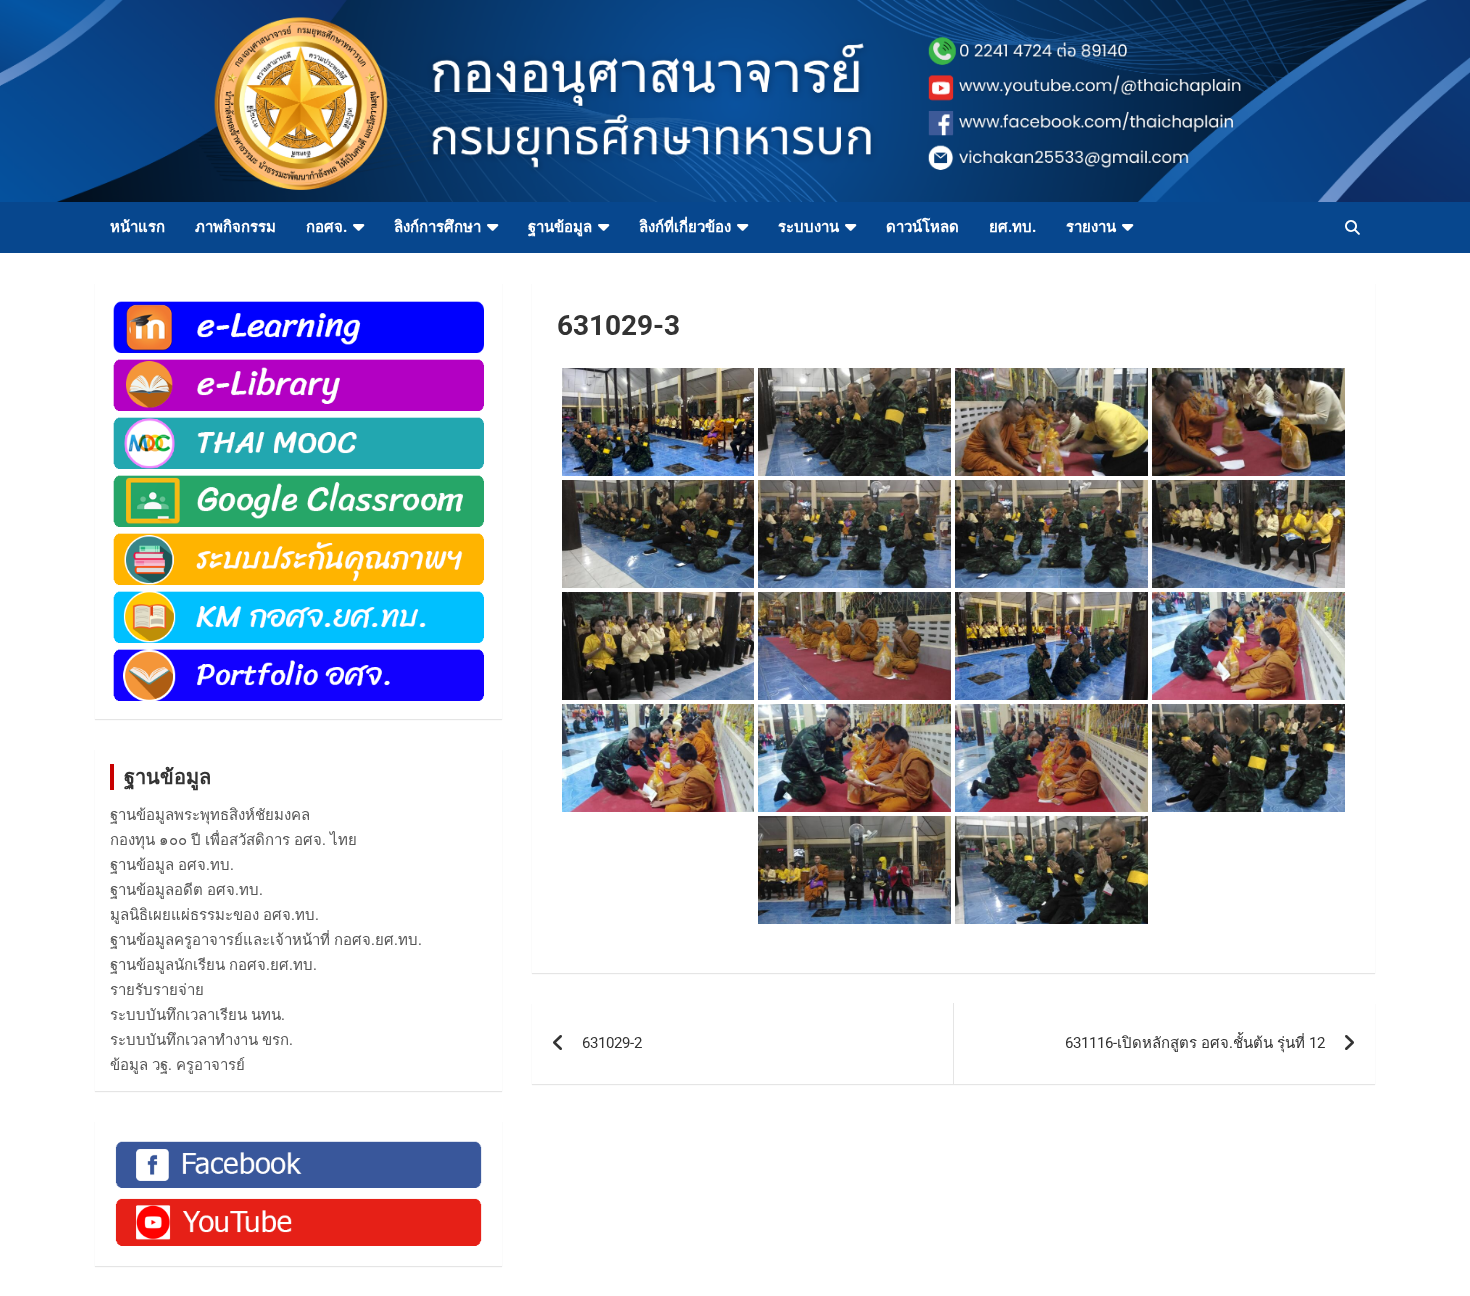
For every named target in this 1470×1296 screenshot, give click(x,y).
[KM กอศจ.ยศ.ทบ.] (298, 598)
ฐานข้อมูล (560, 227)
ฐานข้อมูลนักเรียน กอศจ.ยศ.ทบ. (213, 965)
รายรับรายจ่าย (157, 990)
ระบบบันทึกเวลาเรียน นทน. (197, 1015)
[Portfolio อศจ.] (298, 656)
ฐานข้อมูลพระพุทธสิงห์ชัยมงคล (210, 815)
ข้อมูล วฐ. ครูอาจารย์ (177, 1065)
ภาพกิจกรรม (235, 227)
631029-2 (612, 1043)
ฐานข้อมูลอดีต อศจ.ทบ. (186, 890)
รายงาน (1091, 227)
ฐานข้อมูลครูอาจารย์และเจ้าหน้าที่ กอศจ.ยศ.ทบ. (266, 940)
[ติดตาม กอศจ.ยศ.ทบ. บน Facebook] (298, 1146)
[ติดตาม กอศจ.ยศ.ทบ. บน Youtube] (298, 1203)
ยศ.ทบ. (1012, 227)
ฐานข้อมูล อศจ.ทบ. (172, 865)
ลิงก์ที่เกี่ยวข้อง (685, 227)
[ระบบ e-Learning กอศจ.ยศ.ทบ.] (298, 308)
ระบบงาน (808, 227)
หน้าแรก (137, 227)
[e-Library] (298, 366)
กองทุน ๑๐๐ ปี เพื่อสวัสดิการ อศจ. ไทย (233, 840)
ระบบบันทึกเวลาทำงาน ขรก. (201, 1040)
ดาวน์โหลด (922, 227)
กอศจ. (326, 227)
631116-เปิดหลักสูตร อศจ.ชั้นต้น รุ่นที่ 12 (1195, 1043)
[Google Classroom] (298, 482)
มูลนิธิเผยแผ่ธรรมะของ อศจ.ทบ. (214, 915)
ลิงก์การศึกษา (437, 227)
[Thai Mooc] (298, 424)
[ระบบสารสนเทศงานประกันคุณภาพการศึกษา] (298, 540)
